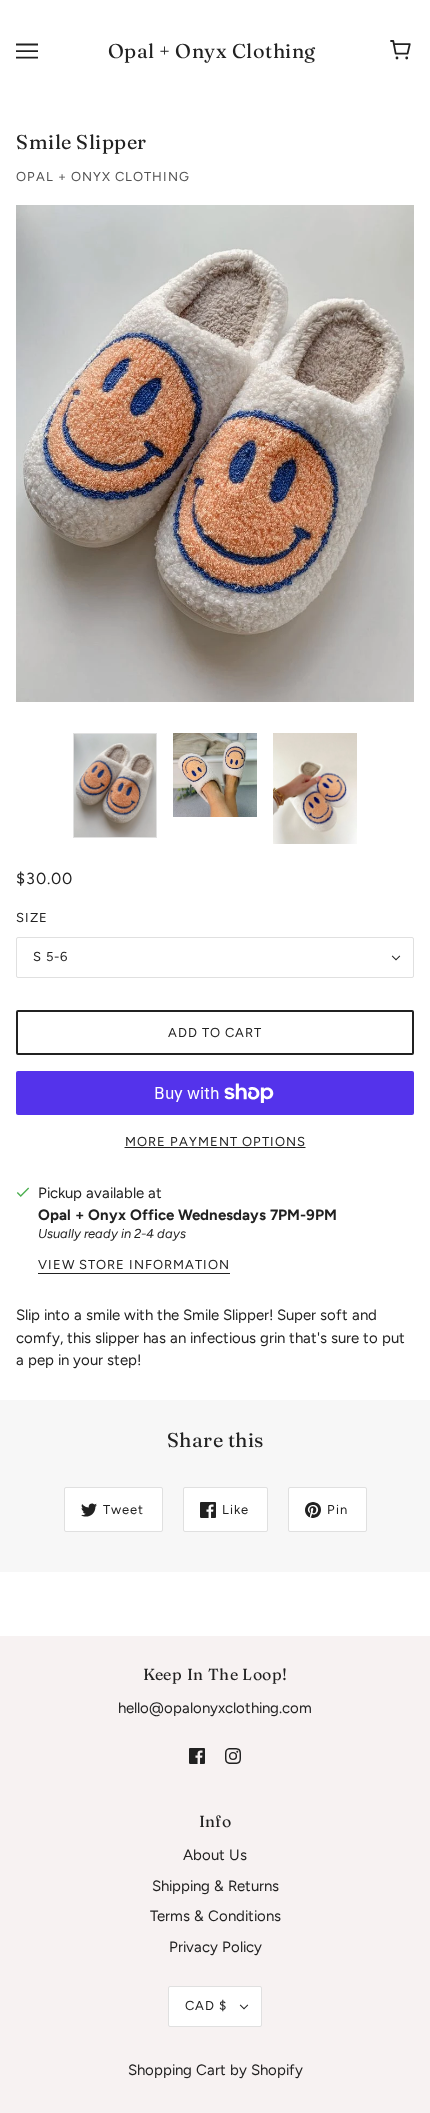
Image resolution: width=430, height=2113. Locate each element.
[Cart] (403, 51)
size (32, 917)
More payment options (215, 1141)
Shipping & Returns (215, 1886)
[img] (197, 1755)
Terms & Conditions (215, 1916)
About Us (215, 1855)
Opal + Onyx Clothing (212, 50)
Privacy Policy (215, 1947)
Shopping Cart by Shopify (215, 2070)
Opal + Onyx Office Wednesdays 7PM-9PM (187, 1215)
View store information (134, 1265)
